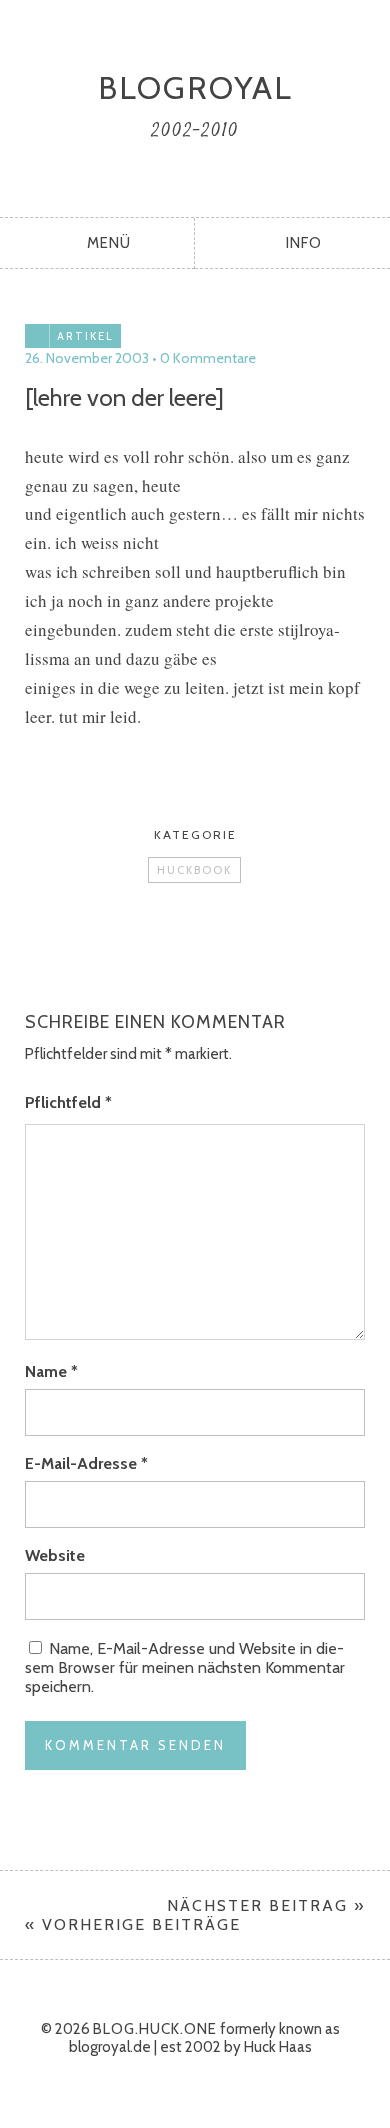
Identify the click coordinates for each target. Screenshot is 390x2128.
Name (51, 1371)
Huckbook (194, 870)
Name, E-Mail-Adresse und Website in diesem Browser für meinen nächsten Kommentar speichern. (185, 1667)
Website (55, 1555)
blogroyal (195, 87)
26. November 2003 (87, 358)
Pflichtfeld (68, 1102)
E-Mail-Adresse (86, 1463)
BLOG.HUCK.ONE (155, 2029)
